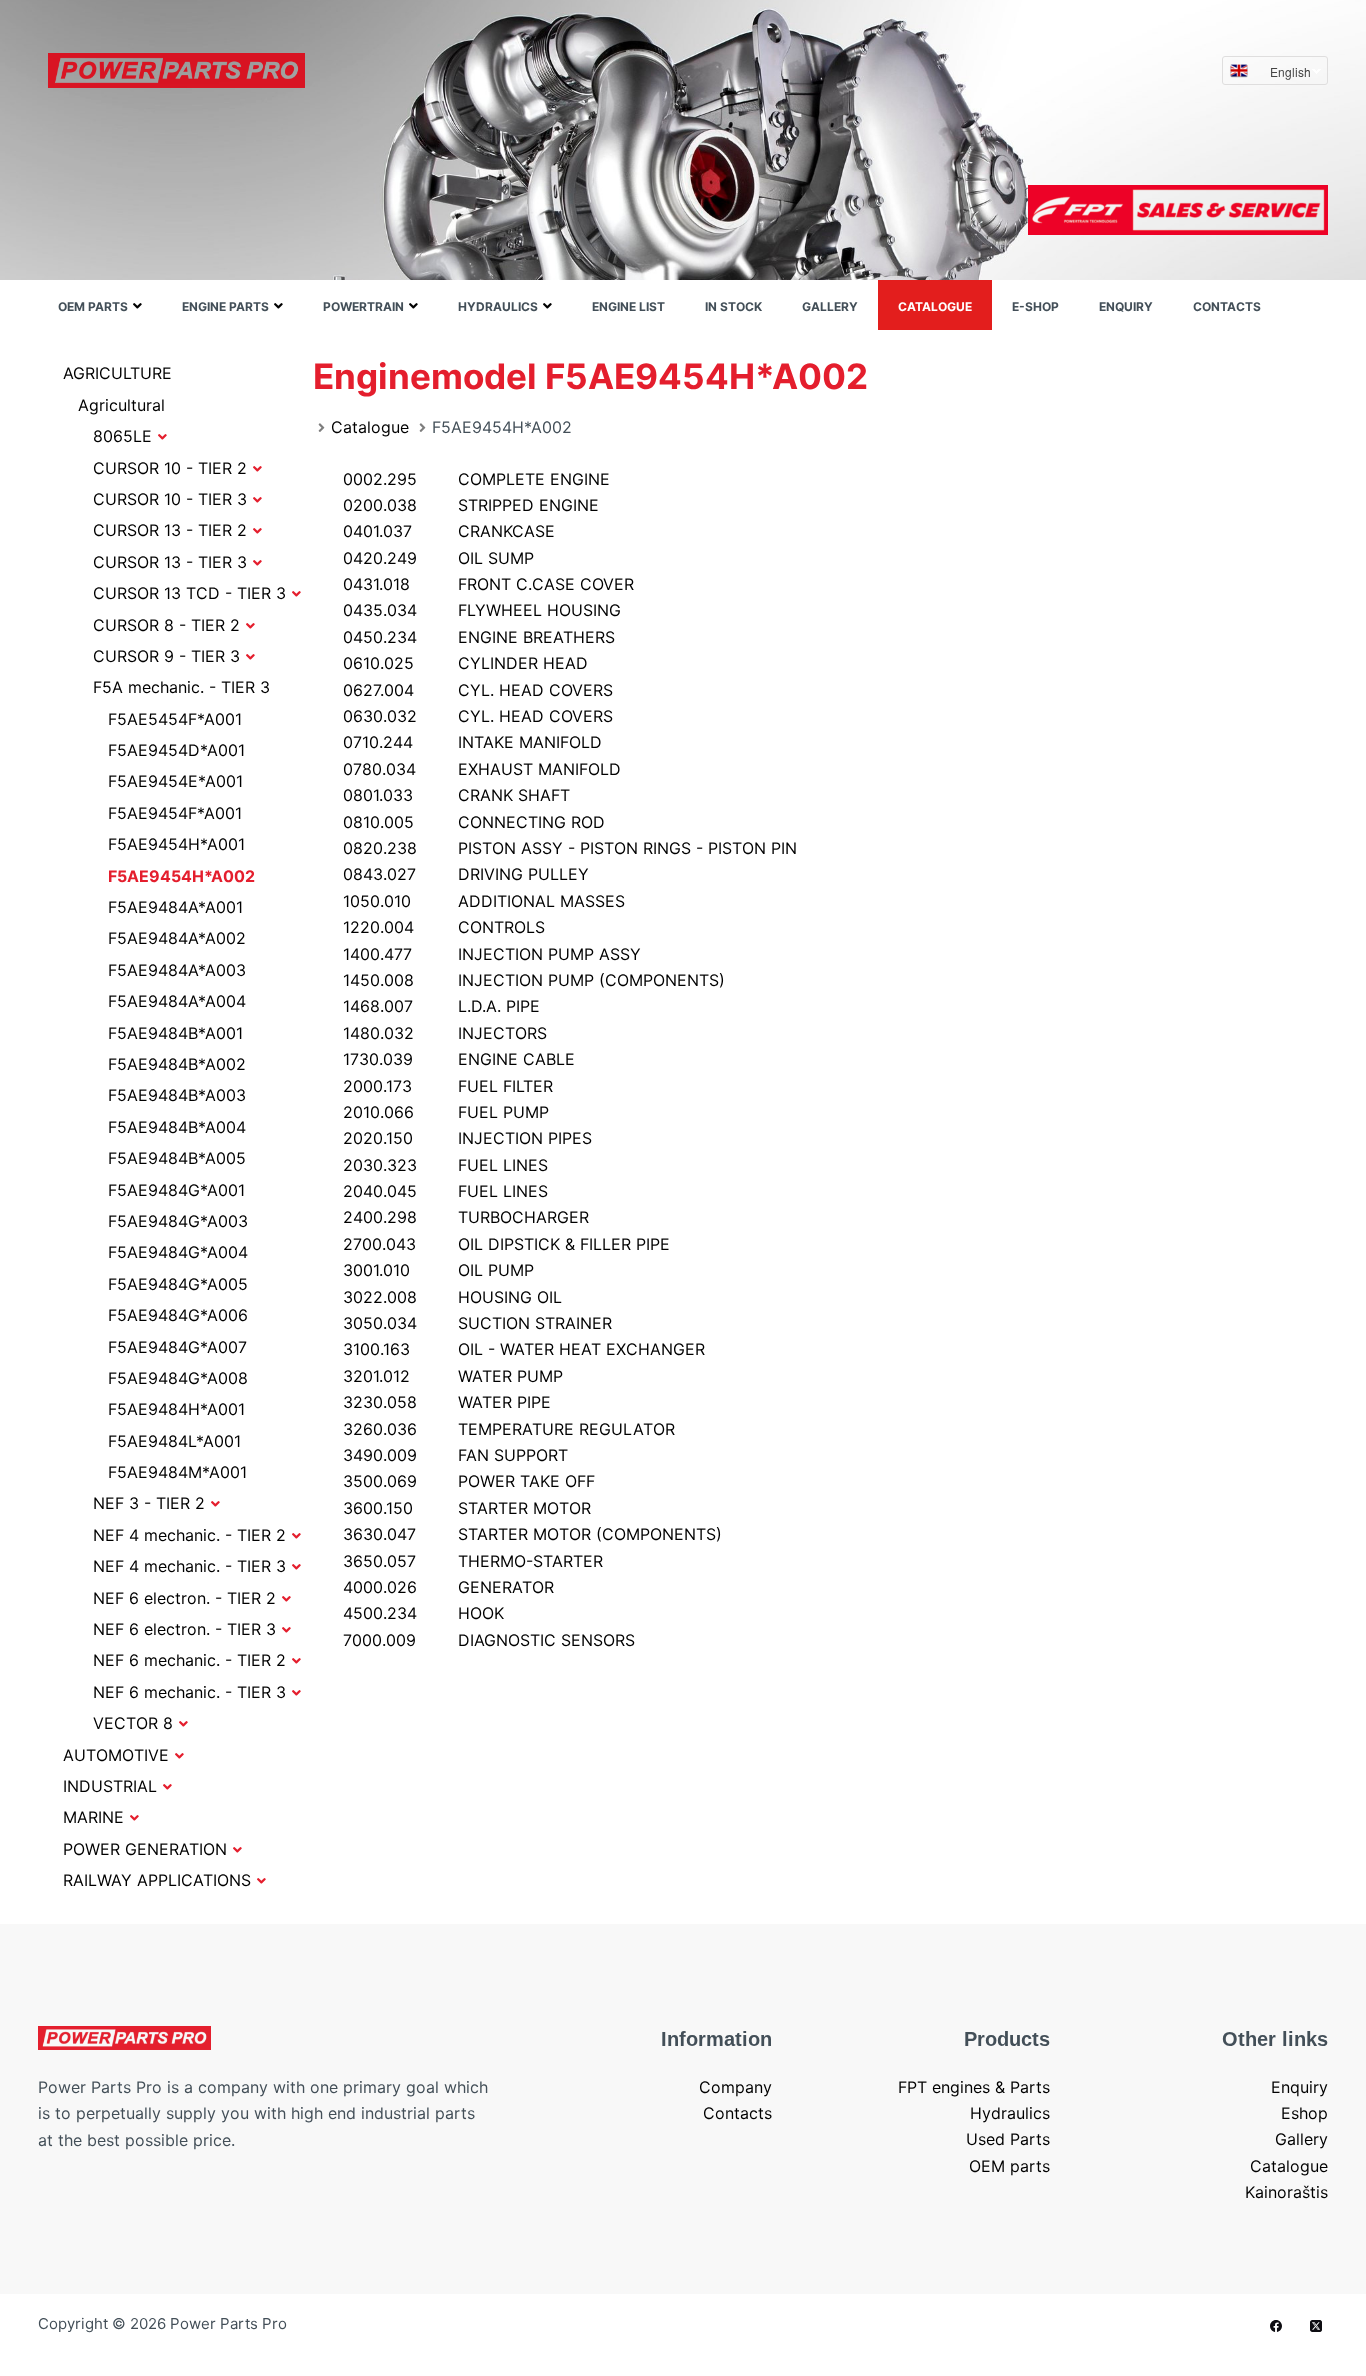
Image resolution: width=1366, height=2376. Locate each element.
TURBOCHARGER (466, 1217)
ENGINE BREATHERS (479, 637)
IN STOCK (733, 306)
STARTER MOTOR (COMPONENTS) (532, 1534)
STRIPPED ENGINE (471, 505)
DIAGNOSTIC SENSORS (489, 1640)
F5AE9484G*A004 (178, 1252)
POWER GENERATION (145, 1849)
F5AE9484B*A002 (177, 1064)
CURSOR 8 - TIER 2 (166, 625)
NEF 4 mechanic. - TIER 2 (189, 1535)
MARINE (93, 1817)
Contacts (1227, 306)
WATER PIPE (447, 1402)
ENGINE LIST (628, 306)
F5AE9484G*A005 (178, 1284)
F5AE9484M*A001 (177, 1472)
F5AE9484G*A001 (176, 1190)
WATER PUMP (453, 1376)
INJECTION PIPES (467, 1138)
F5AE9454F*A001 (175, 813)
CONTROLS (444, 927)
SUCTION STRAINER (477, 1323)
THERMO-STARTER (473, 1561)
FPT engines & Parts (974, 2087)
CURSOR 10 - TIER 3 (170, 499)
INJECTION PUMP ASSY (492, 954)
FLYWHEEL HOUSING (482, 610)
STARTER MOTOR (467, 1508)
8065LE (122, 436)
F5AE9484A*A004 (177, 1001)
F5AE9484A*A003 (177, 970)
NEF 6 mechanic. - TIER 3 (189, 1692)
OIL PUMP (438, 1270)
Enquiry (1126, 306)
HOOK (423, 1613)
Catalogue (935, 306)
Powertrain (363, 306)
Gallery (830, 306)
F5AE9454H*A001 (176, 844)
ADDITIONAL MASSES (484, 901)
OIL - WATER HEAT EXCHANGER (524, 1349)
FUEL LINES (445, 1165)
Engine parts (225, 306)
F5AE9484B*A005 (177, 1158)
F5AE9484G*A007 (177, 1347)
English (1290, 71)
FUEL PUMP (446, 1112)
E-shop (1035, 306)
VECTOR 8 (133, 1723)
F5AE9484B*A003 (177, 1095)
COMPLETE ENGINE (476, 479)
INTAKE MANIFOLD (472, 742)
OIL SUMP (438, 558)
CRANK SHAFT (456, 795)
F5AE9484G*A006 (178, 1315)
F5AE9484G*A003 (178, 1221)
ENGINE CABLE (459, 1059)
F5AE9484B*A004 (177, 1127)
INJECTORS (445, 1033)
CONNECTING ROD (474, 822)
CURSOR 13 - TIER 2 (170, 530)
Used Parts (1008, 2139)
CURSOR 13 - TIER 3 (170, 562)
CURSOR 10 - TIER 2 (170, 468)
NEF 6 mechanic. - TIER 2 (189, 1660)
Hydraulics (498, 306)
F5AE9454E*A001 (175, 781)
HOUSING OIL (452, 1297)
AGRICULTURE (117, 373)
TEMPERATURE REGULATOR (509, 1429)
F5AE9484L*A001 (174, 1441)
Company (735, 2087)
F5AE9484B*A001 (175, 1033)
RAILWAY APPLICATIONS (157, 1880)
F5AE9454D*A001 (176, 750)
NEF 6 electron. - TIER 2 (184, 1598)
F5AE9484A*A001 (175, 907)
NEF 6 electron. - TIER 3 (184, 1629)
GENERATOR (448, 1587)
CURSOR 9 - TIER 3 (166, 656)
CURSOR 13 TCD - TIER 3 (189, 593)
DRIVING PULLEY (466, 874)
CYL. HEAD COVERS (478, 690)
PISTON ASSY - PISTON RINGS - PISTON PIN (570, 848)
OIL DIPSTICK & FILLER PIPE (506, 1244)
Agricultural (121, 405)
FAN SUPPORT (455, 1455)
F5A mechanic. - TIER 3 (181, 687)
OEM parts (93, 306)
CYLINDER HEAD (465, 663)
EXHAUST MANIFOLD (482, 769)
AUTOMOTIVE (116, 1755)
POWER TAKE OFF (469, 1481)
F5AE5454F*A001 (175, 719)
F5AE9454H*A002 (181, 876)
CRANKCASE (449, 531)
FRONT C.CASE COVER (488, 584)
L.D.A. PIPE (441, 1006)
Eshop (1304, 2113)
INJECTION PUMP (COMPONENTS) (534, 980)
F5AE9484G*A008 (178, 1378)
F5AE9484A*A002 (177, 938)
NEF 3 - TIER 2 (149, 1503)
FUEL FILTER (448, 1086)
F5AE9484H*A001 (176, 1409)
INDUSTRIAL (110, 1786)
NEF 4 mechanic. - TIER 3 (189, 1566)
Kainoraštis (1286, 2192)
